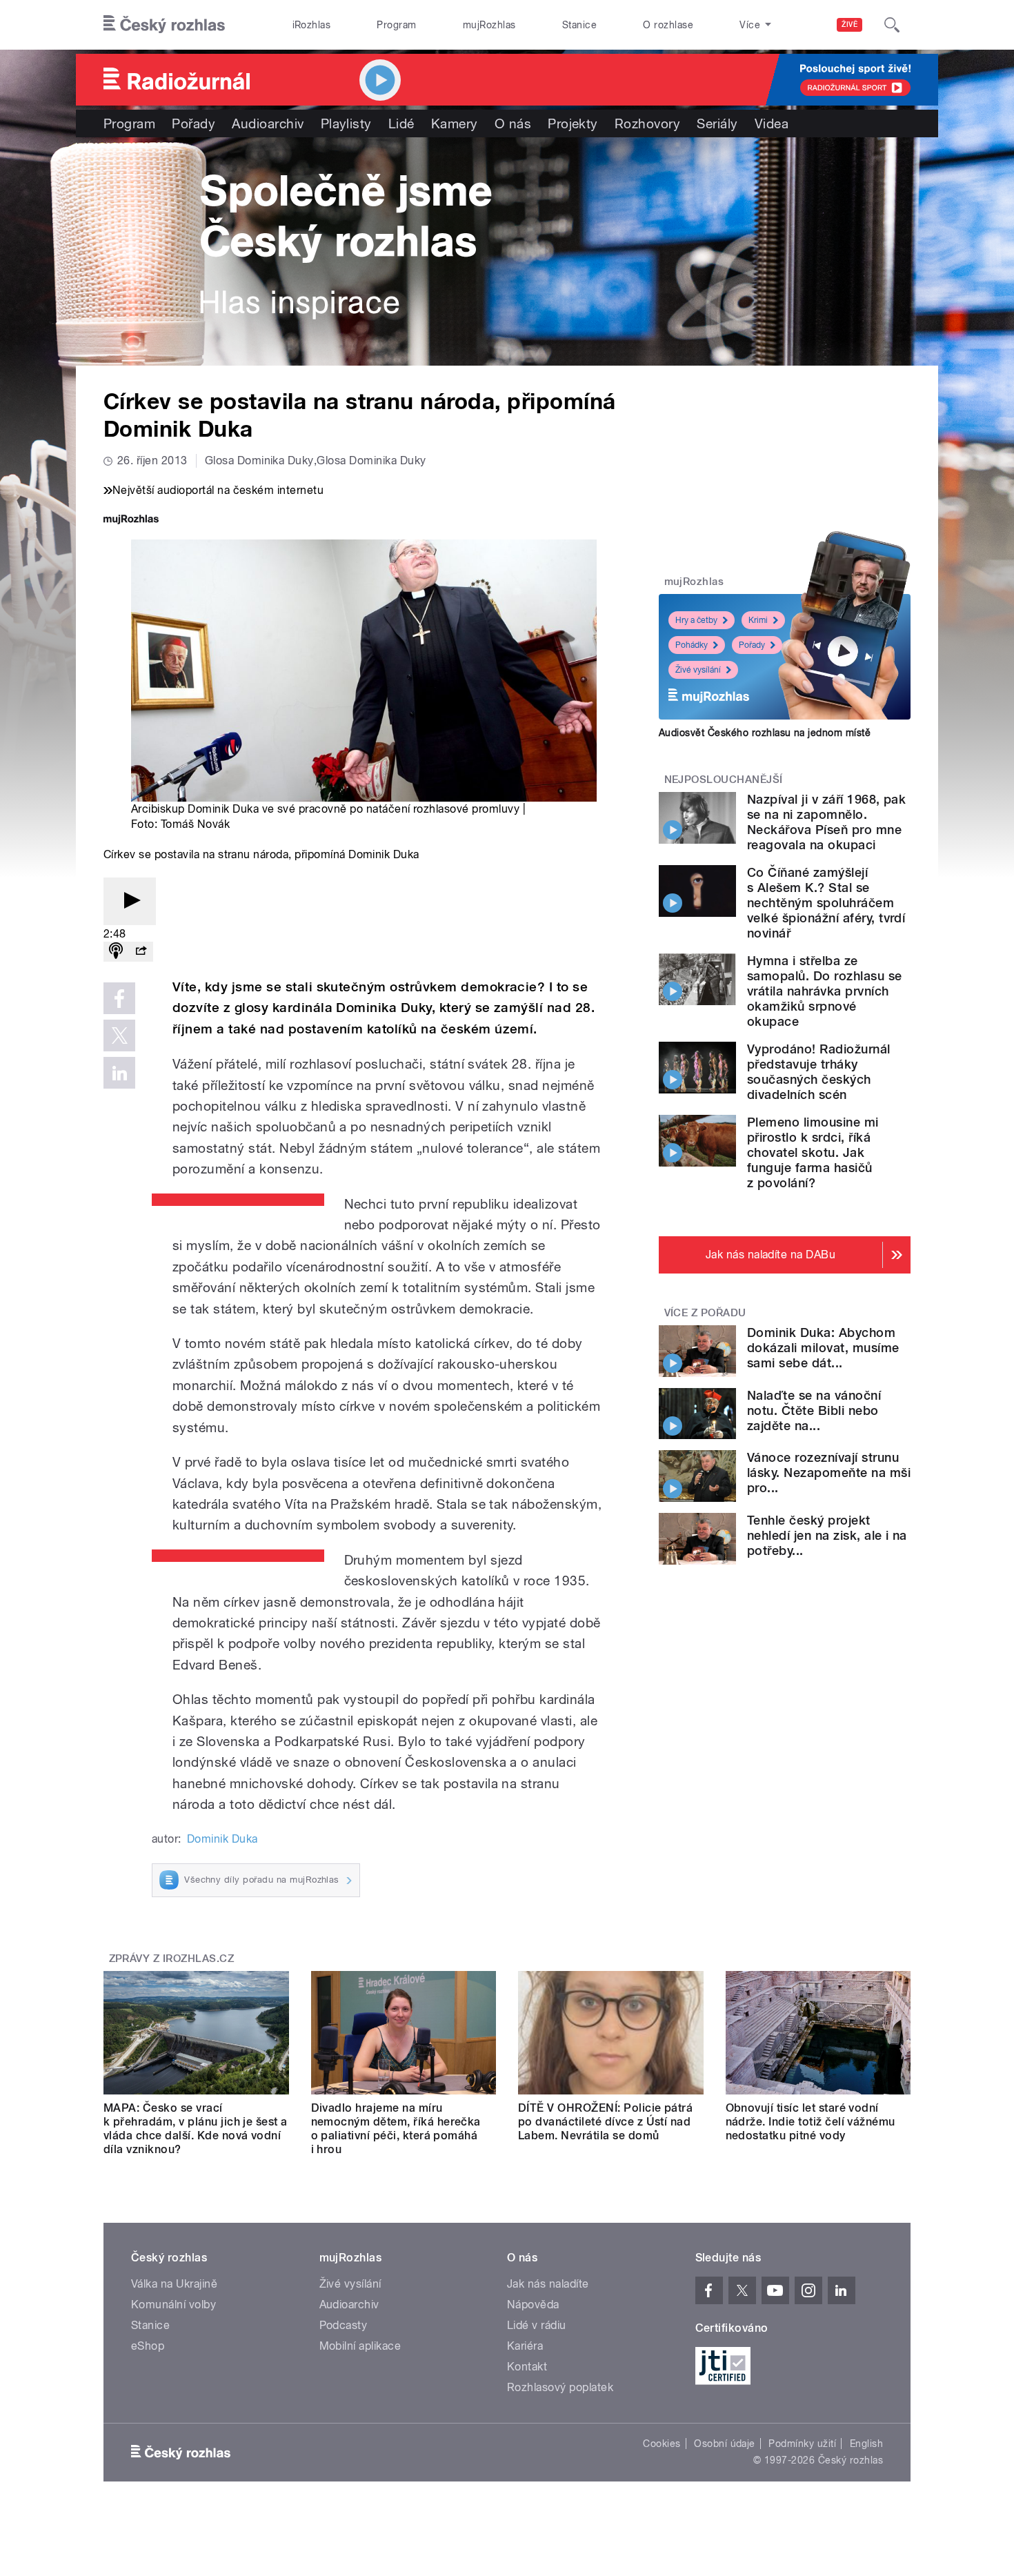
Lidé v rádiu (537, 2325)
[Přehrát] (130, 901)
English (866, 2444)
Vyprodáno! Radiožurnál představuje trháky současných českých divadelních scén (819, 1072)
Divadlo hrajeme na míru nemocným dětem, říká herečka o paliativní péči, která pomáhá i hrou (396, 2129)
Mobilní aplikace (360, 2346)
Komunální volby (173, 2305)
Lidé (401, 123)
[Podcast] (116, 952)
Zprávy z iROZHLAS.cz (172, 1959)
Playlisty (346, 123)
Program (396, 25)
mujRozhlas (489, 25)
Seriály (717, 123)
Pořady (193, 123)
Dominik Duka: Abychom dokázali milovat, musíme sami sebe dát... (823, 1348)
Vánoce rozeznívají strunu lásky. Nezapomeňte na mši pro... (829, 1473)
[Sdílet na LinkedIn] (119, 1073)
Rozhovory (647, 123)
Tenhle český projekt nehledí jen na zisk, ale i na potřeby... (827, 1535)
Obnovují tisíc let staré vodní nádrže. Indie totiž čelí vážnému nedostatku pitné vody (811, 2122)
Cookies (662, 2444)
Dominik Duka (222, 1839)
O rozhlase (668, 25)
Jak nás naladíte (548, 2284)
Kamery (455, 123)
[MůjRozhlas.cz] (131, 521)
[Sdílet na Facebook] (119, 998)
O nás (513, 123)
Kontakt (527, 2367)
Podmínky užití (802, 2444)
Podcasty (344, 2325)
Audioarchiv (268, 123)
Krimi (758, 620)
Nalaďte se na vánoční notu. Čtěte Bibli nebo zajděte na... (814, 1410)
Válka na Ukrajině (174, 2284)
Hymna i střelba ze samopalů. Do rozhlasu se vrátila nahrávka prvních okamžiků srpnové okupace (825, 991)
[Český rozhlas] (164, 25)
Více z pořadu (705, 1313)
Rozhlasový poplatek (560, 2387)
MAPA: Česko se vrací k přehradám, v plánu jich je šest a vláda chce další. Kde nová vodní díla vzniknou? (196, 2129)
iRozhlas (312, 25)
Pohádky (692, 645)
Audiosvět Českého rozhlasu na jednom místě (765, 733)
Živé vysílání (698, 670)
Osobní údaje (725, 2444)
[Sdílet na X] (119, 1036)
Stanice (579, 25)
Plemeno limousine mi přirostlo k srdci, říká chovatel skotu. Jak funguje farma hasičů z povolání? (813, 1152)
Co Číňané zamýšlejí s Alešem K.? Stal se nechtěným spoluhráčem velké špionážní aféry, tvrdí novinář (826, 903)
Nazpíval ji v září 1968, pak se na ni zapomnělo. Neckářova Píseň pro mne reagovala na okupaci (826, 822)
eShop (148, 2346)
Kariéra (525, 2346)
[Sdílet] (141, 952)
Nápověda (533, 2305)
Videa (772, 123)
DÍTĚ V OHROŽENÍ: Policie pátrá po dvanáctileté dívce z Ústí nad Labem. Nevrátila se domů (605, 2122)
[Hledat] (892, 25)
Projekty (573, 123)
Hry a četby (696, 620)
